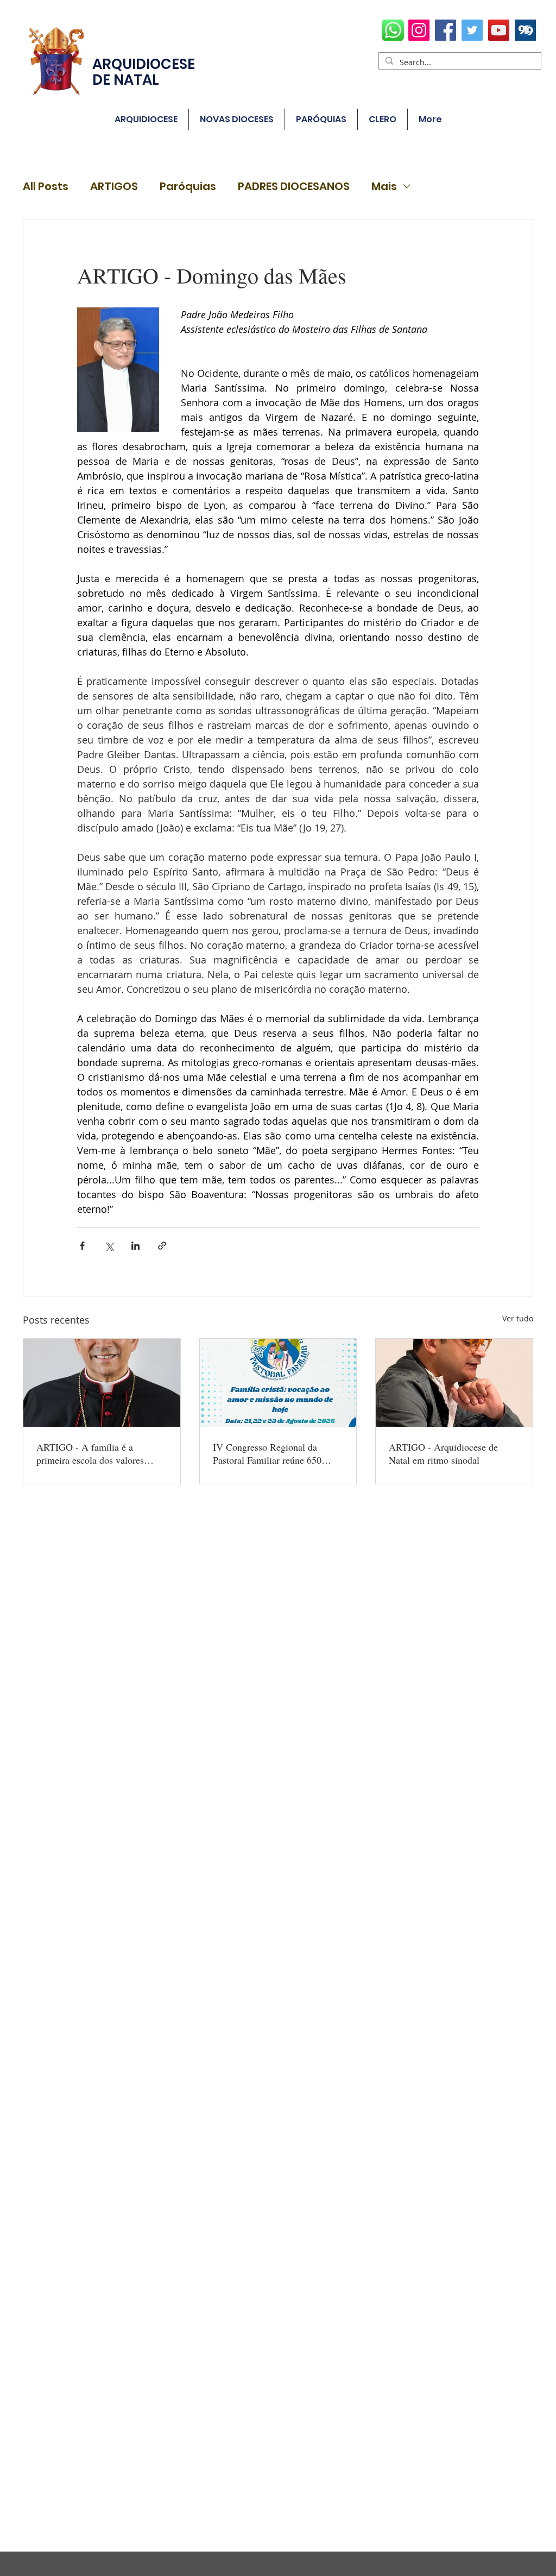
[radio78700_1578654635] (525, 30)
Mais (384, 187)
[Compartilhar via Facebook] (82, 1246)
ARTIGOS (114, 187)
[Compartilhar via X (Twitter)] (109, 1246)
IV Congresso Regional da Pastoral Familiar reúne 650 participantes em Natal (267, 1453)
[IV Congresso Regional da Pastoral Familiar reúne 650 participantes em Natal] (278, 1383)
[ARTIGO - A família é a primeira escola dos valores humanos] (102, 1383)
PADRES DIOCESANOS (294, 187)
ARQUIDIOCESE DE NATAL (144, 72)
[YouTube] (499, 30)
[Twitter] (472, 30)
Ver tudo (518, 1318)
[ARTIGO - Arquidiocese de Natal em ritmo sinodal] (454, 1383)
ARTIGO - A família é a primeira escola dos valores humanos (90, 1453)
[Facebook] (446, 30)
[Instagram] (419, 30)
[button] (321, 119)
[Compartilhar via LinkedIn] (135, 1246)
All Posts (46, 187)
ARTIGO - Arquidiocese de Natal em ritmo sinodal (443, 1453)
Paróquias (188, 187)
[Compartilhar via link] (162, 1246)
